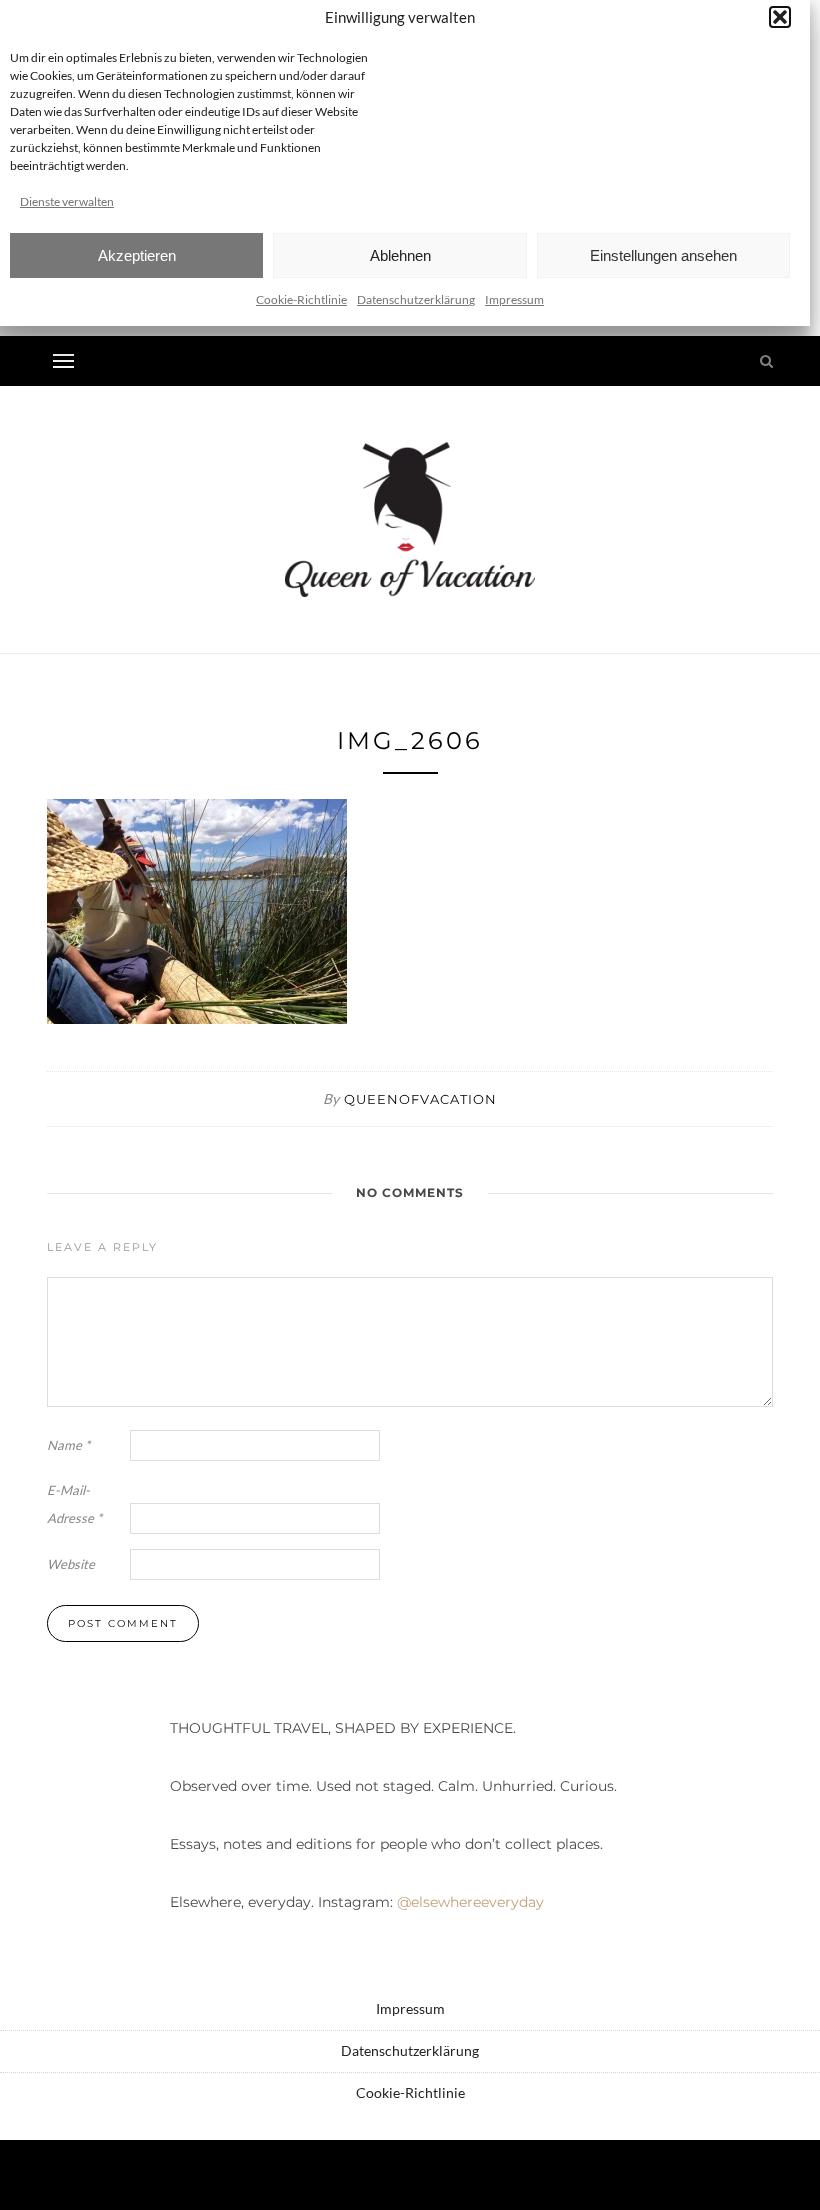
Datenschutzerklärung (416, 299)
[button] (780, 17)
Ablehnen (400, 255)
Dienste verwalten (67, 201)
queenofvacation (420, 1099)
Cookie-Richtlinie (301, 299)
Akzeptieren (137, 255)
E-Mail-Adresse (74, 1504)
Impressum (514, 299)
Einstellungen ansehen (663, 255)
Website (71, 1564)
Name (68, 1445)
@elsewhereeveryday (470, 1902)
